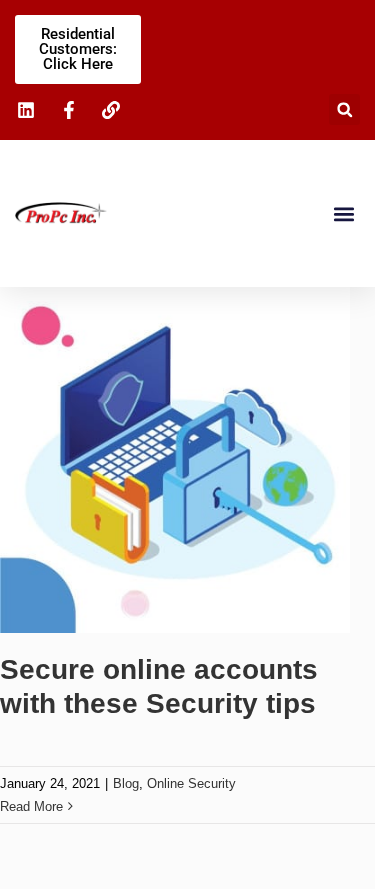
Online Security (191, 783)
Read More (31, 806)
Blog (126, 783)
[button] (344, 109)
